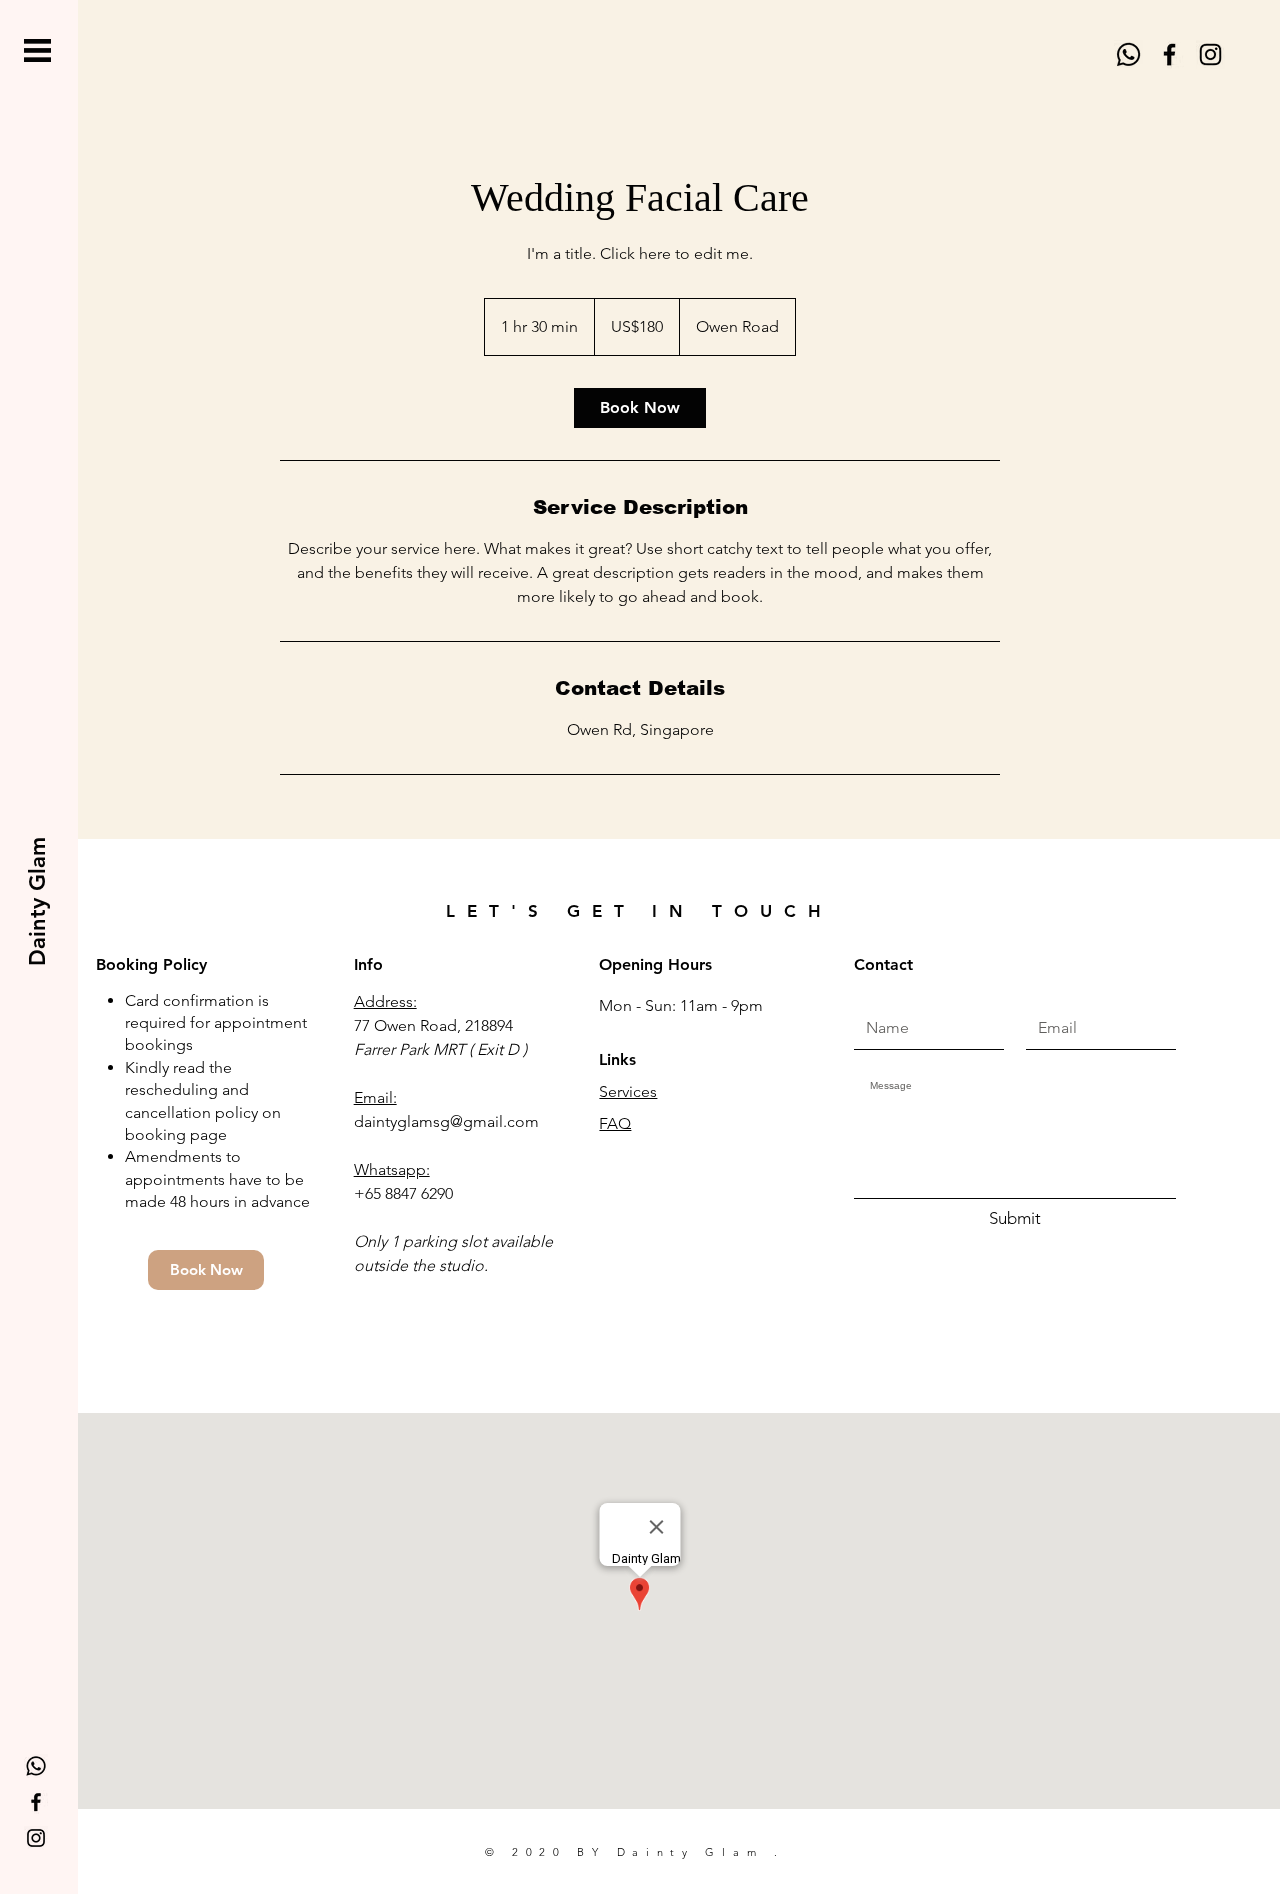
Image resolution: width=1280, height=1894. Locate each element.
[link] (640, 408)
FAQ (615, 1123)
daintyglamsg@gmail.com (446, 1121)
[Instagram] (1210, 54)
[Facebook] (1169, 54)
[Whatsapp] (1128, 54)
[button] (37, 50)
